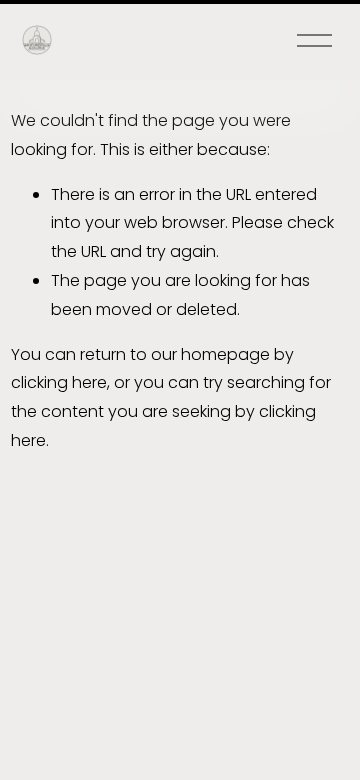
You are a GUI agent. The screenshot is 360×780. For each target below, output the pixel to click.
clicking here (59, 382)
